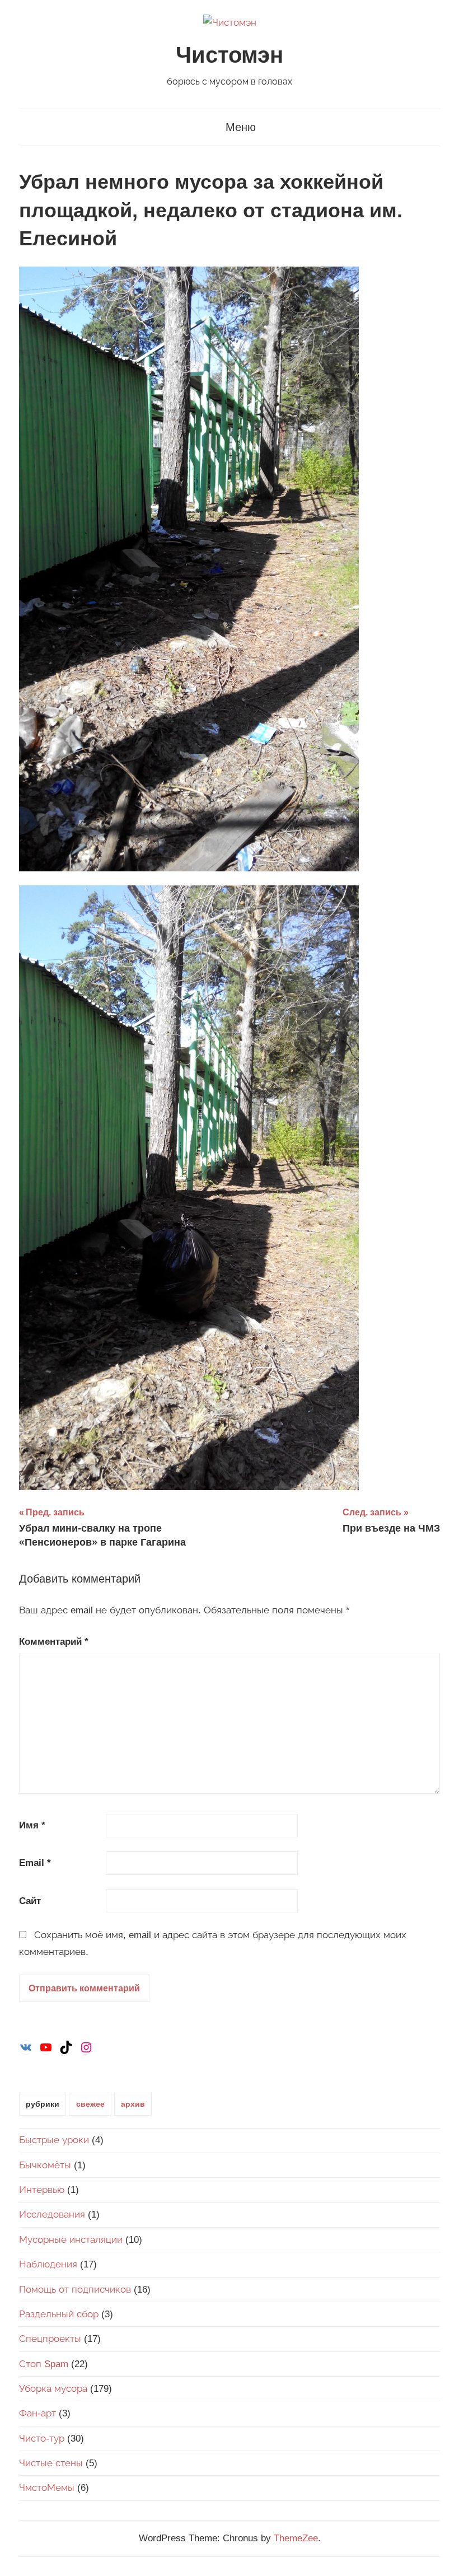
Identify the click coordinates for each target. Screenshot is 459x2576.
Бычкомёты (45, 2165)
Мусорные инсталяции (71, 2240)
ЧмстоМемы (47, 2488)
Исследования (52, 2215)
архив (133, 2104)
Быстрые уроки (54, 2140)
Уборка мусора (53, 2389)
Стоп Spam (44, 2364)
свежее (90, 2104)
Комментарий (54, 1642)
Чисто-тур (42, 2439)
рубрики (43, 2104)
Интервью (42, 2190)
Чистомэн (230, 55)
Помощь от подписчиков (75, 2290)
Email (35, 1863)
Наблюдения (48, 2264)
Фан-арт (38, 2413)
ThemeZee (296, 2538)
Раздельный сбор (59, 2314)
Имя (32, 1825)
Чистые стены (51, 2463)
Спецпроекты (50, 2339)
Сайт (30, 1901)
